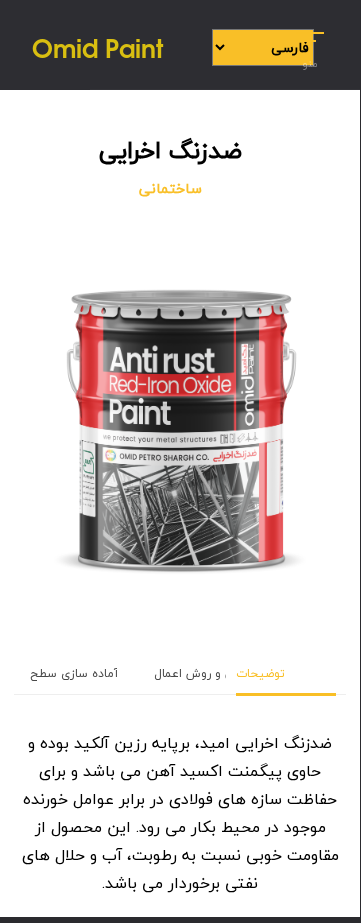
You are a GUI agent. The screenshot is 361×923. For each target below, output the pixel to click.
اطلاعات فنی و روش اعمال (224, 673)
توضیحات (260, 673)
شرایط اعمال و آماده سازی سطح (114, 673)
